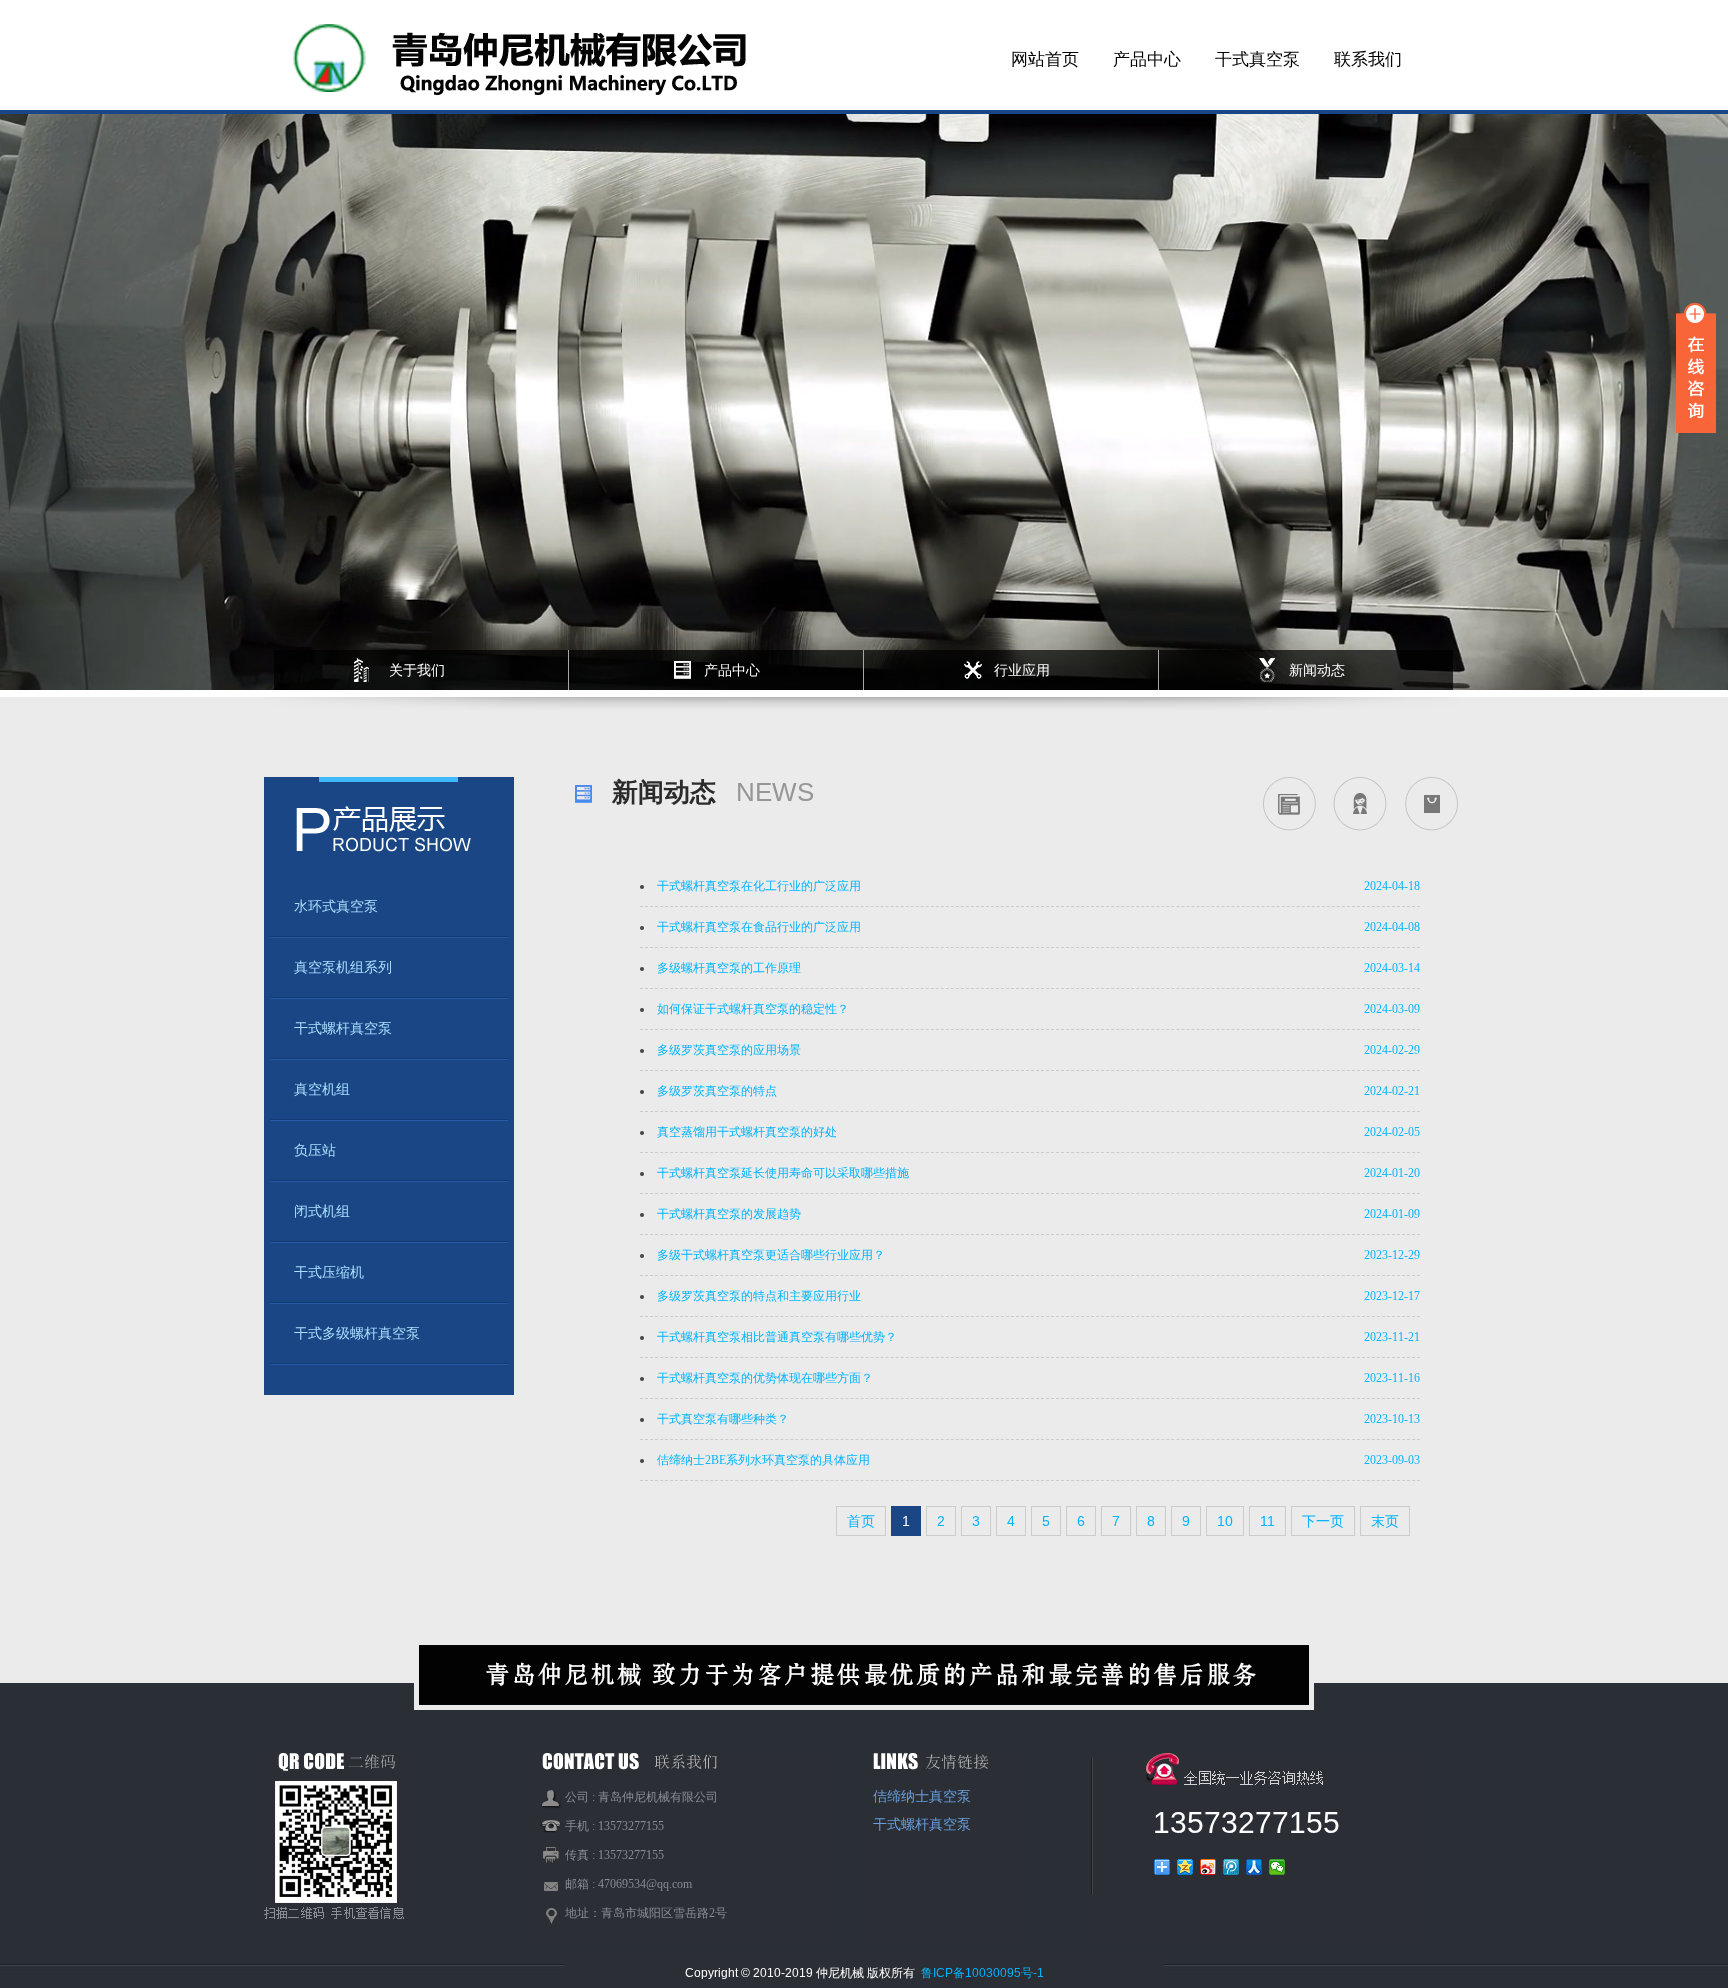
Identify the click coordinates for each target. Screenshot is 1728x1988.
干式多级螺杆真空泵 (357, 1333)
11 (1267, 1521)
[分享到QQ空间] (1185, 1867)
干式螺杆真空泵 (343, 1028)
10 (1225, 1521)
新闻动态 (1317, 670)
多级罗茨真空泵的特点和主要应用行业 (759, 1296)
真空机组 (322, 1089)
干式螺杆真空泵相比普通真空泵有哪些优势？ (777, 1337)
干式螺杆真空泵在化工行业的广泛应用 (759, 886)
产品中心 (1147, 59)
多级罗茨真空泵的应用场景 (729, 1050)
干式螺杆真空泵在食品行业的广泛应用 (759, 927)
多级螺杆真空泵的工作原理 (729, 968)
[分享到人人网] (1254, 1867)
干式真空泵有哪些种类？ (723, 1419)
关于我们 (417, 670)
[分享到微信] (1277, 1867)
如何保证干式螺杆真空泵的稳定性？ (753, 1009)
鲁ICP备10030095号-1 (982, 1973)
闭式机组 (322, 1211)
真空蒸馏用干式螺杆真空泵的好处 (747, 1132)
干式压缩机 (329, 1272)
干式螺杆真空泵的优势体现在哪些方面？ (765, 1378)
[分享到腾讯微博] (1231, 1867)
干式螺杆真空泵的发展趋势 (729, 1214)
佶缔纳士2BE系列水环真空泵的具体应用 (763, 1460)
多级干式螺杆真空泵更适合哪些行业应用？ (771, 1255)
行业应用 (1022, 670)
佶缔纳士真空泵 (922, 1796)
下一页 (1323, 1521)
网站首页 (1045, 59)
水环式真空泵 (336, 906)
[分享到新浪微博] (1208, 1867)
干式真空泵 (1257, 59)
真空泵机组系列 (343, 967)
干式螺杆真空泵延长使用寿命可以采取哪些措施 (783, 1173)
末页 (1385, 1521)
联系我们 (1368, 59)
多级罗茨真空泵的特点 (717, 1091)
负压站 (315, 1150)
